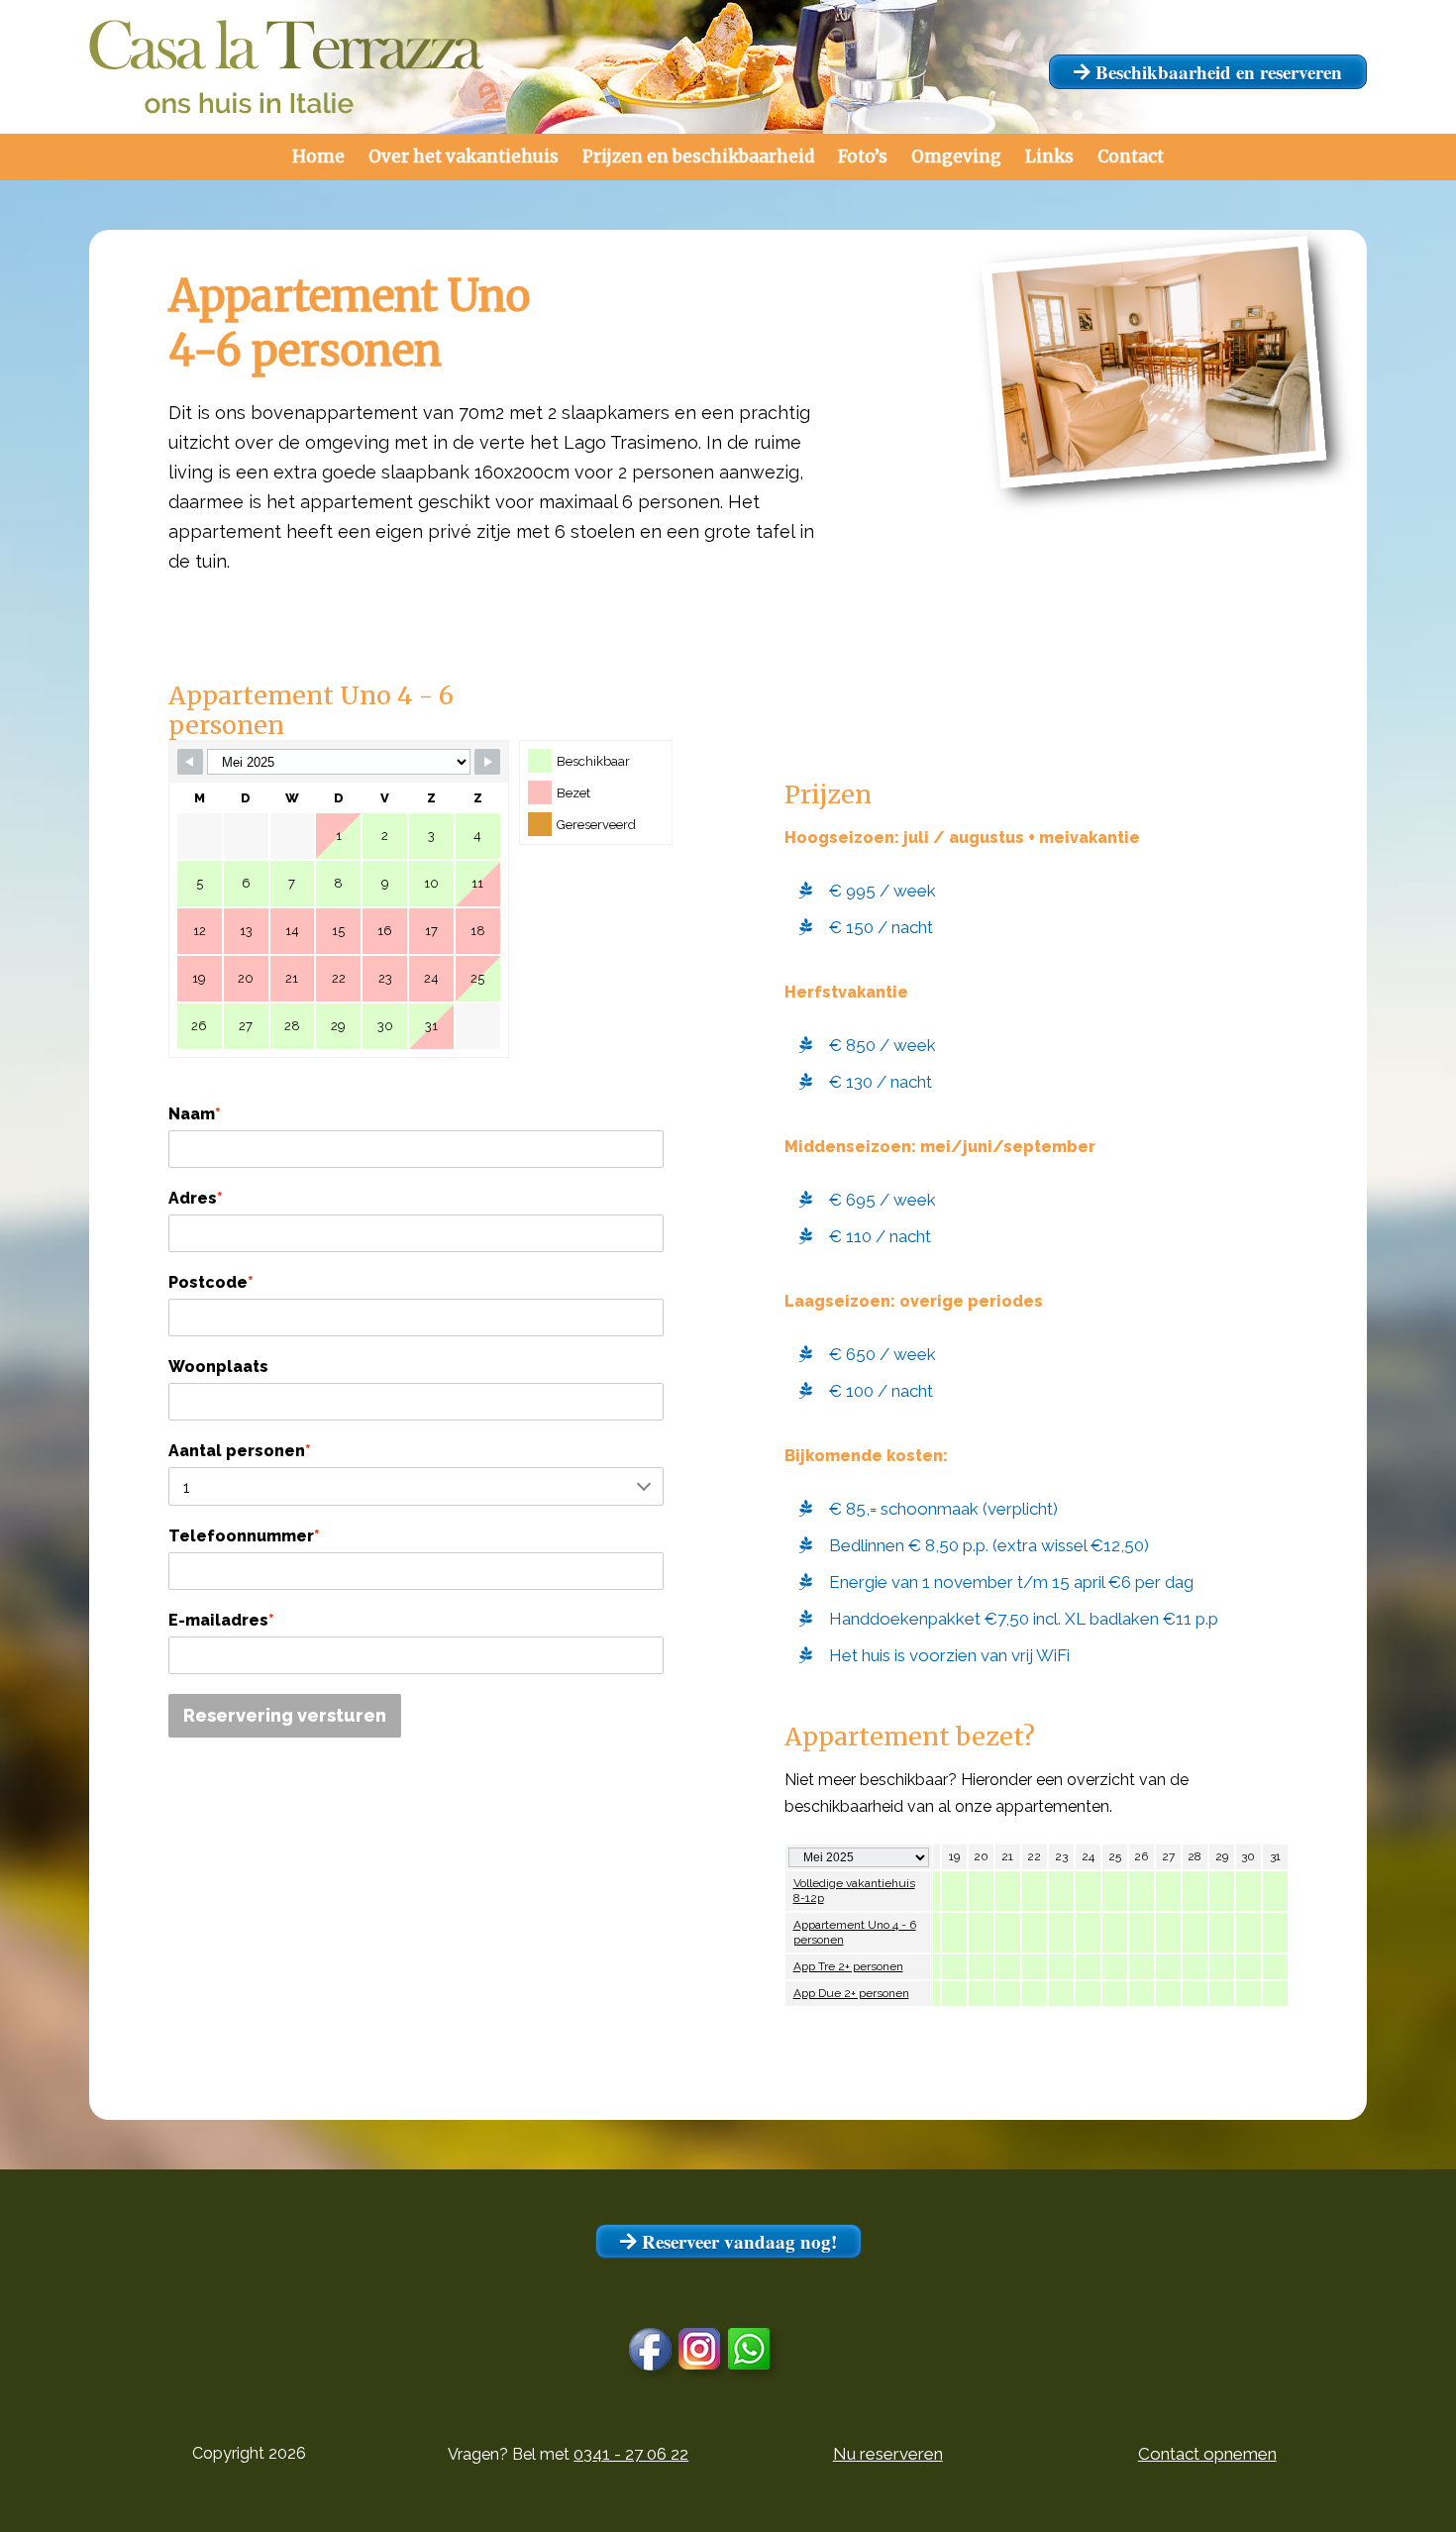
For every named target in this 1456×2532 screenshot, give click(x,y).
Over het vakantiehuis (464, 157)
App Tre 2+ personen (848, 1966)
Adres (196, 1198)
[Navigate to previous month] (190, 762)
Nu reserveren (888, 2454)
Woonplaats (218, 1367)
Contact (1131, 157)
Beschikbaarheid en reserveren (1216, 72)
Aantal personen (240, 1451)
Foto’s (863, 157)
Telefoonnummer (244, 1536)
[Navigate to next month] (487, 762)
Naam (195, 1114)
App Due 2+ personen (851, 1993)
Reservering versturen (285, 1715)
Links (1049, 157)
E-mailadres (221, 1620)
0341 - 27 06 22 (631, 2454)
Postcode (211, 1282)
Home (318, 157)
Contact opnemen (1207, 2454)
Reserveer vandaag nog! (737, 2241)
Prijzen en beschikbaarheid (698, 157)
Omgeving (956, 157)
